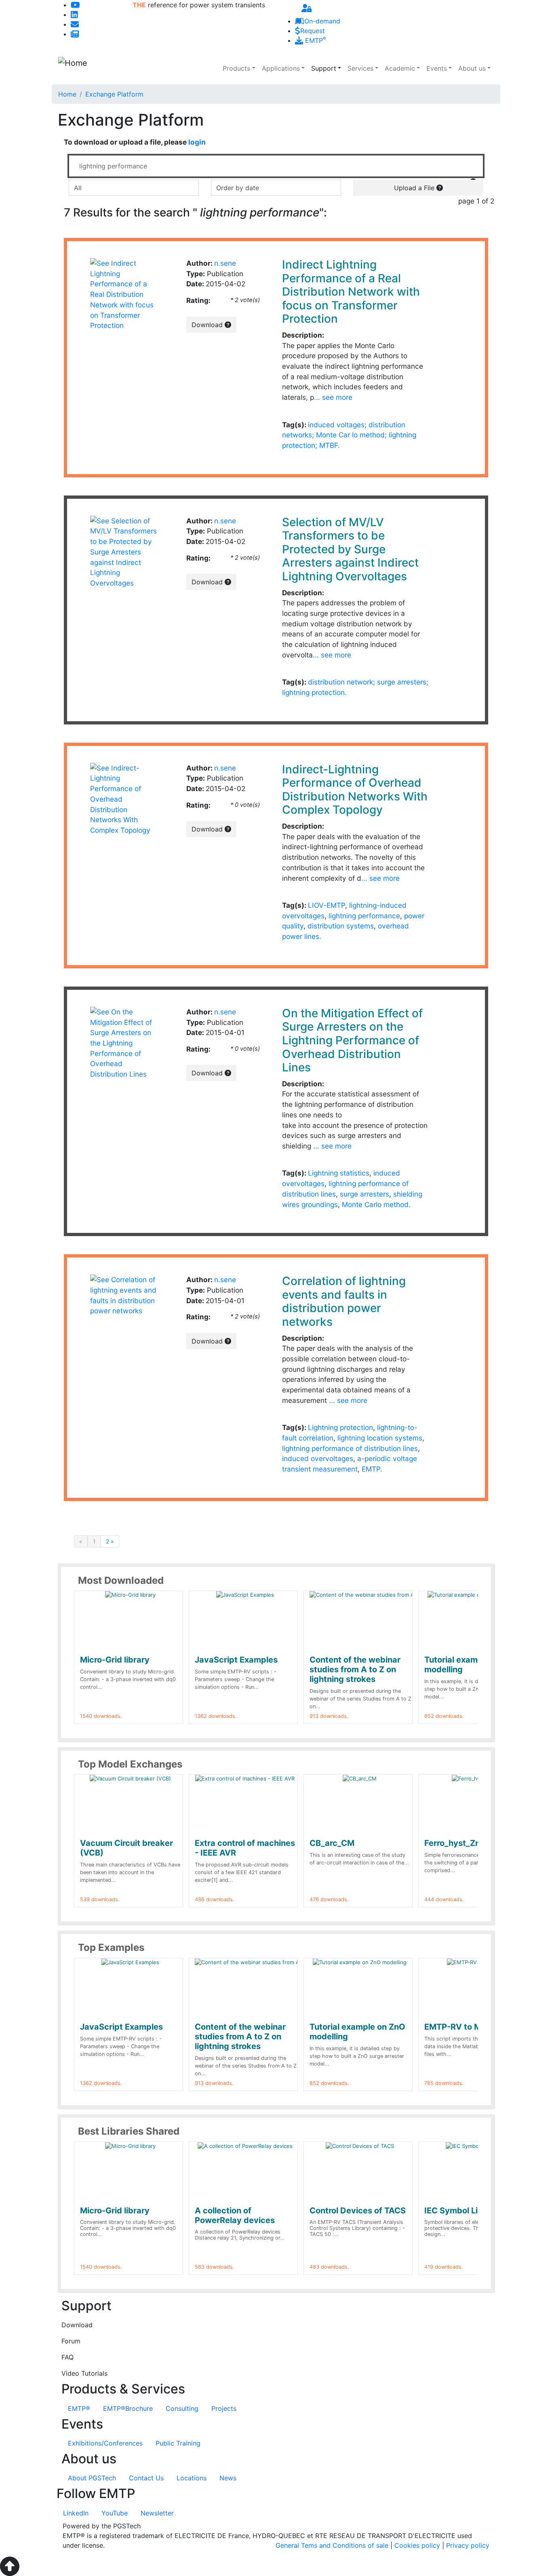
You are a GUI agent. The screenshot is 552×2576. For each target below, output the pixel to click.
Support (324, 68)
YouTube (115, 2513)
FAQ (67, 2357)
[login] (307, 8)
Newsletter (157, 2513)
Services (360, 68)
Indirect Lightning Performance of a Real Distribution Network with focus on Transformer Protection (351, 292)
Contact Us (146, 2478)
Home (67, 94)
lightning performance (364, 916)
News (228, 2478)
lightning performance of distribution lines (350, 1448)
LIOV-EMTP (327, 905)
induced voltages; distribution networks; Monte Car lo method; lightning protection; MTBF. (349, 435)
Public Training (178, 2443)
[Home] (101, 68)
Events (437, 68)
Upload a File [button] (415, 188)
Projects (224, 2408)
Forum (71, 2341)
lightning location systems (380, 1438)
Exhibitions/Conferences (105, 2443)
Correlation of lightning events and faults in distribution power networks (344, 1301)
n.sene (225, 263)
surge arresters (364, 1194)
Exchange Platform (114, 94)
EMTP (315, 40)
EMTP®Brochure (128, 2408)
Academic (400, 68)
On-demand (322, 21)
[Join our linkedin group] (74, 15)
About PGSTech (92, 2478)
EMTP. (372, 1469)
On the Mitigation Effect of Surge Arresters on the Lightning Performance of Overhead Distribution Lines (352, 1040)
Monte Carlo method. (376, 1204)
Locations (192, 2478)
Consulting (182, 2408)
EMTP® (79, 2408)
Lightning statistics (339, 1173)
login (197, 142)
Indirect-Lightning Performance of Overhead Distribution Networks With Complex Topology (355, 790)
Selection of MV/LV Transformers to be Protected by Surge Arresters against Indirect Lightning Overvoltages (350, 549)
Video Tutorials (84, 2373)
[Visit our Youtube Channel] (75, 5)
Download (208, 325)
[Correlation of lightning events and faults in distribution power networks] (124, 1294)
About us (472, 68)
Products (236, 68)
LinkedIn (76, 2513)
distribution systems (341, 926)
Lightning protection (340, 1427)
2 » (110, 1541)
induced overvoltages (318, 1458)
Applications (281, 68)
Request (313, 31)
